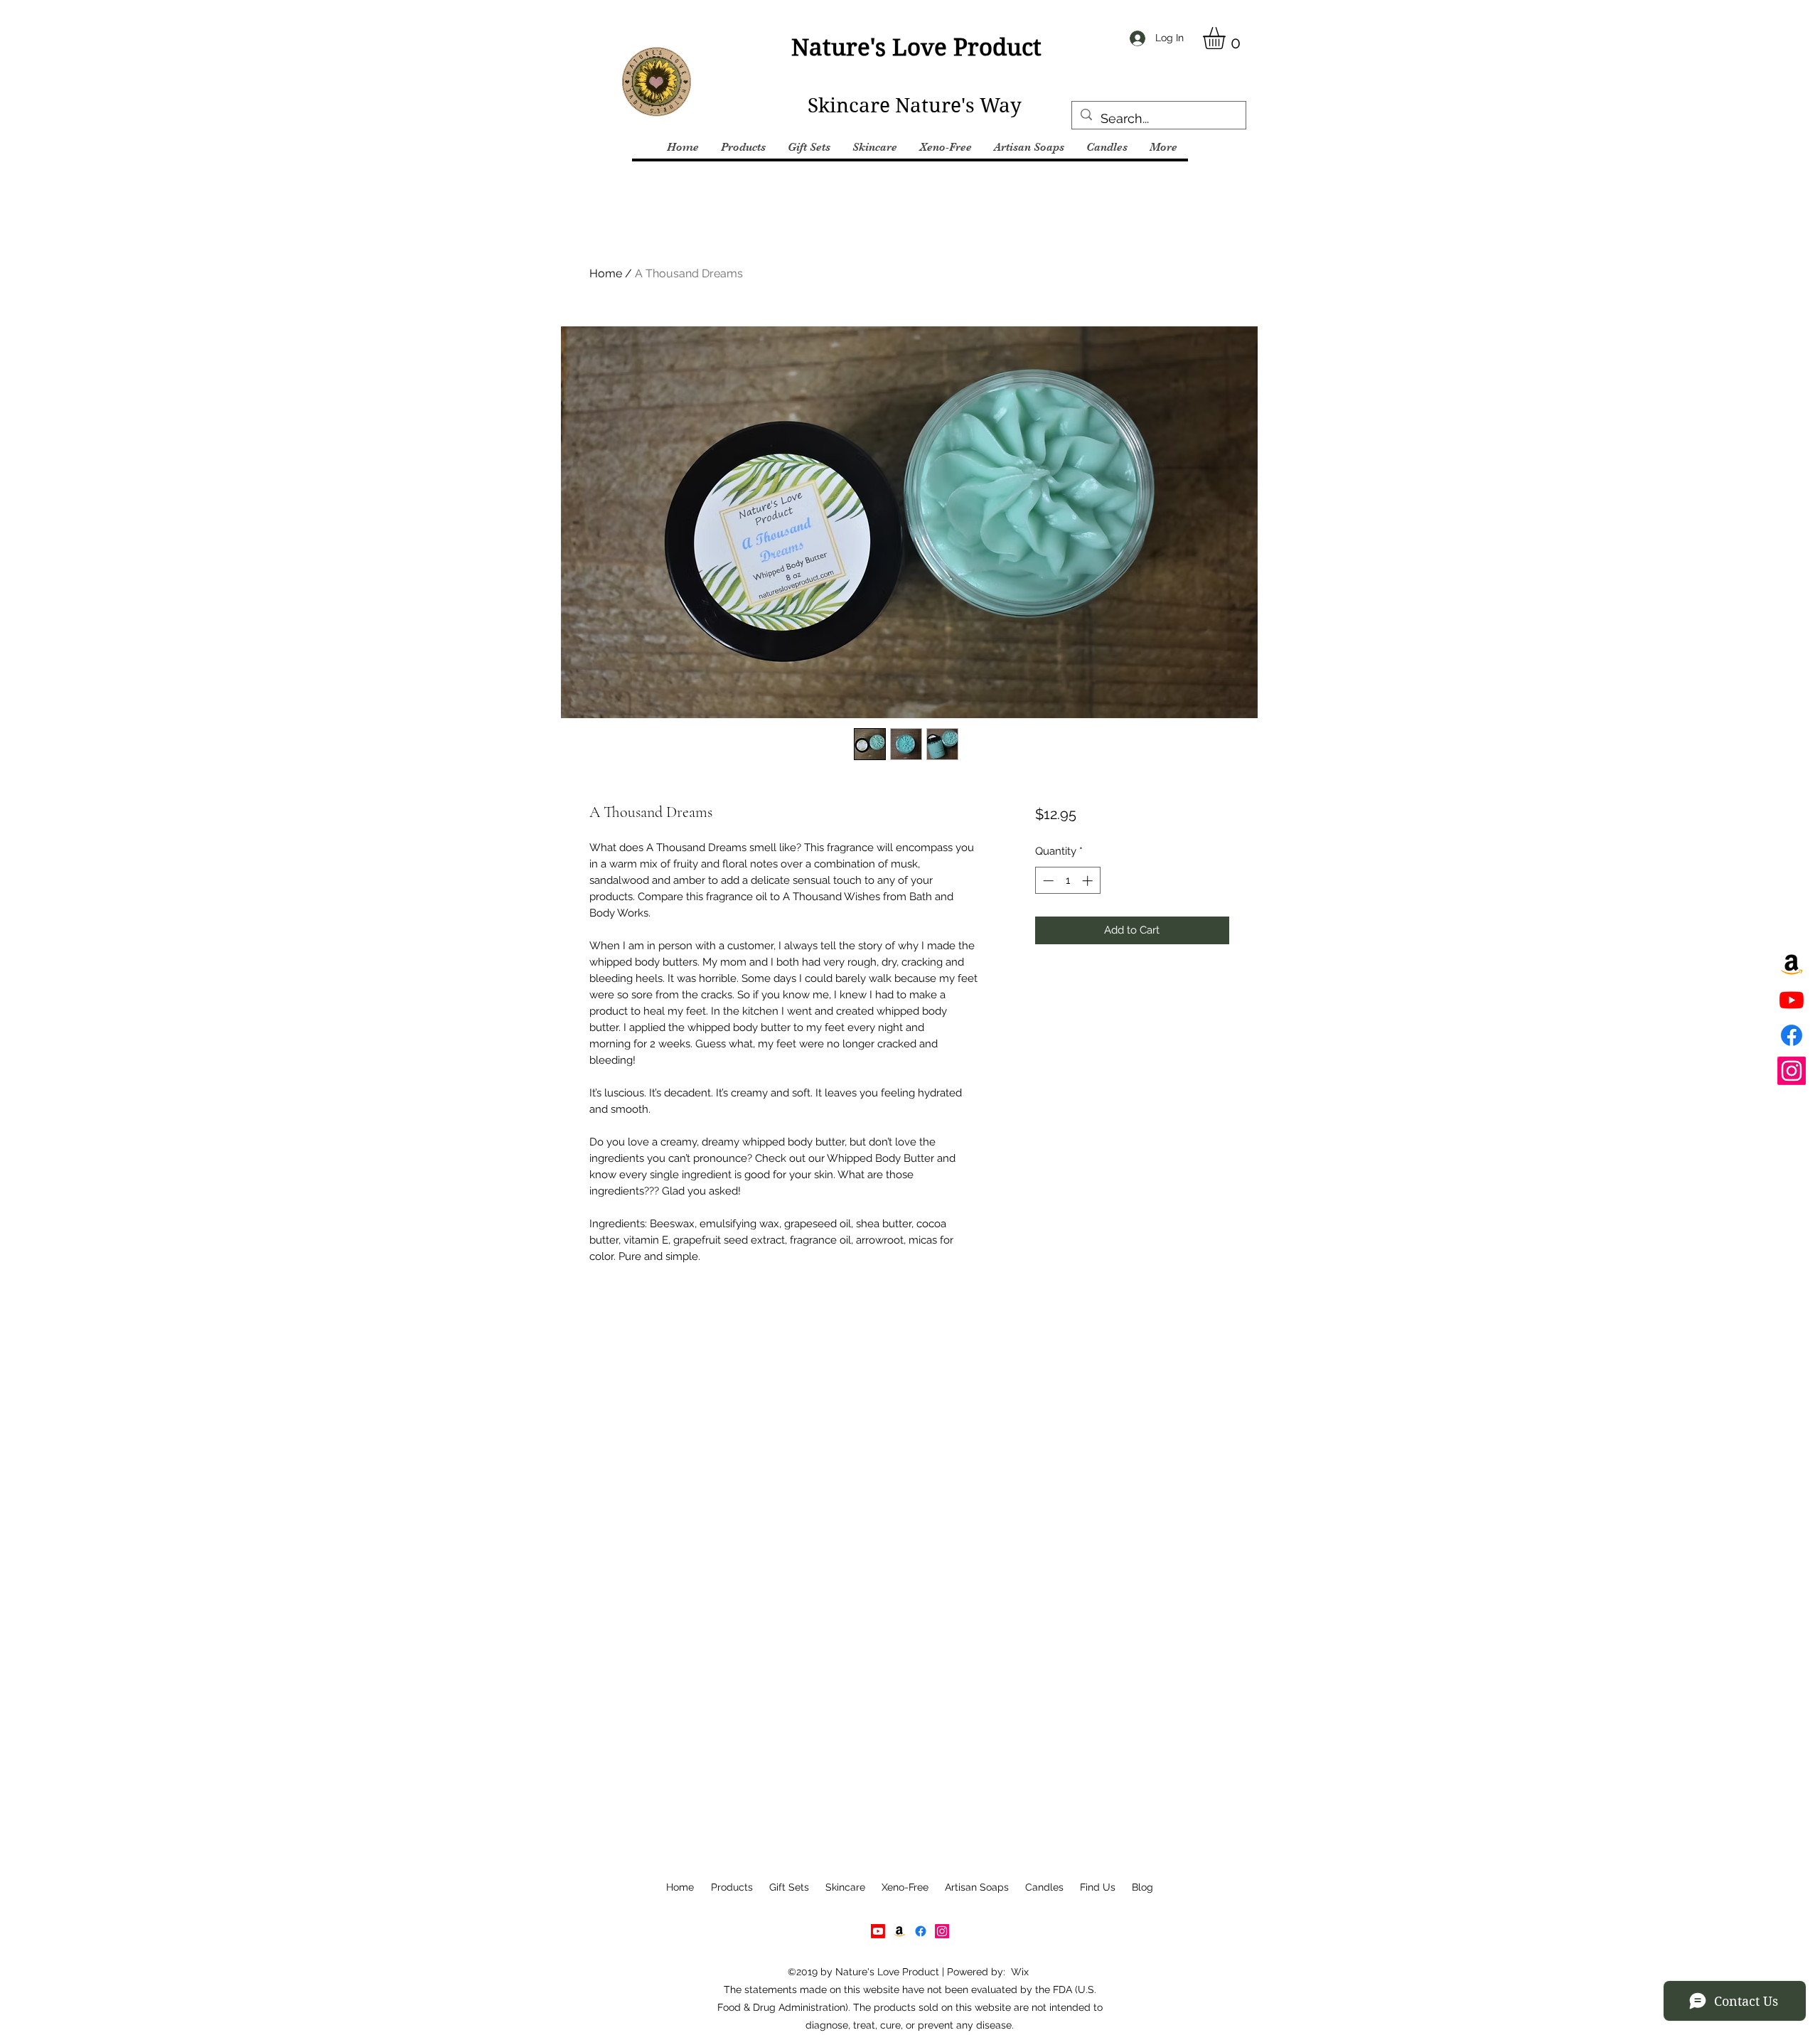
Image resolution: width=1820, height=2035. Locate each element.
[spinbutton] (1067, 881)
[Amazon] (1792, 964)
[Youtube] (1792, 1000)
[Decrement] (1047, 881)
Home (606, 273)
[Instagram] (1792, 1071)
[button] (1227, 38)
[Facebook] (1792, 1035)
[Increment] (1089, 881)
